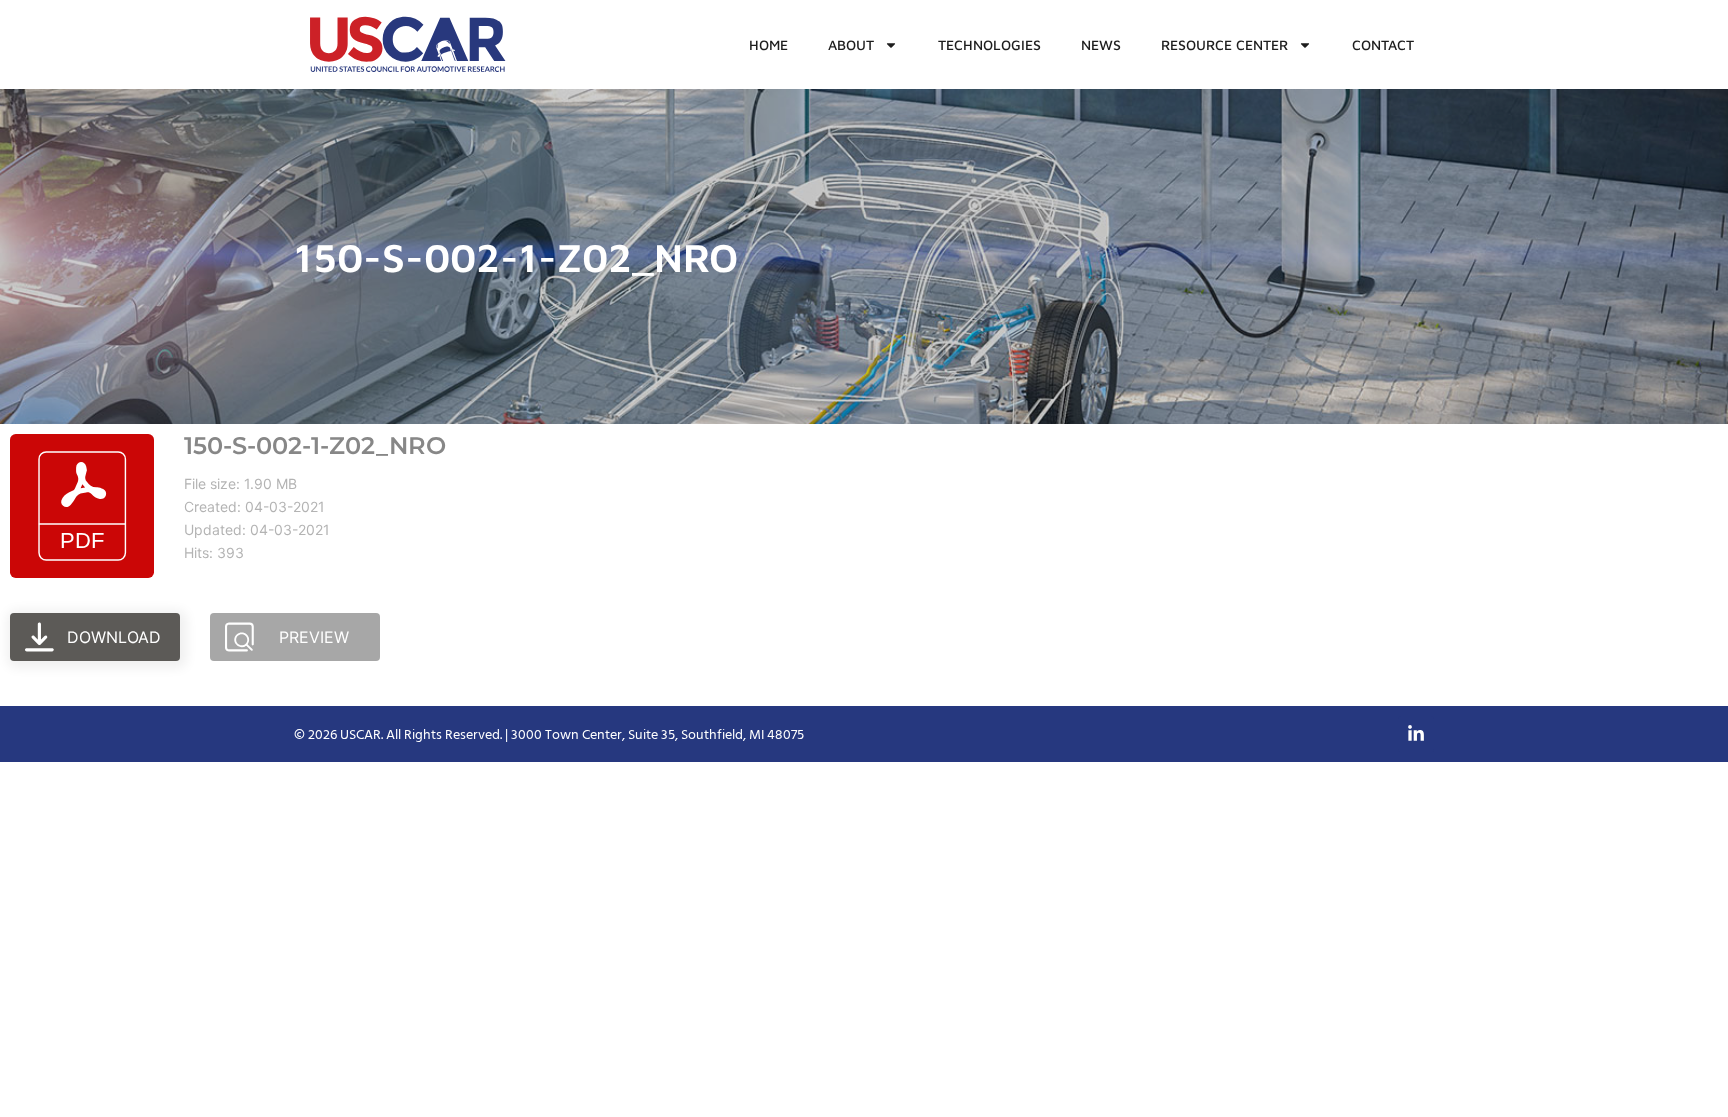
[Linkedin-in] (1416, 734)
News (1101, 44)
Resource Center (1224, 44)
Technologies (989, 44)
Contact (1383, 44)
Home (768, 44)
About (851, 44)
